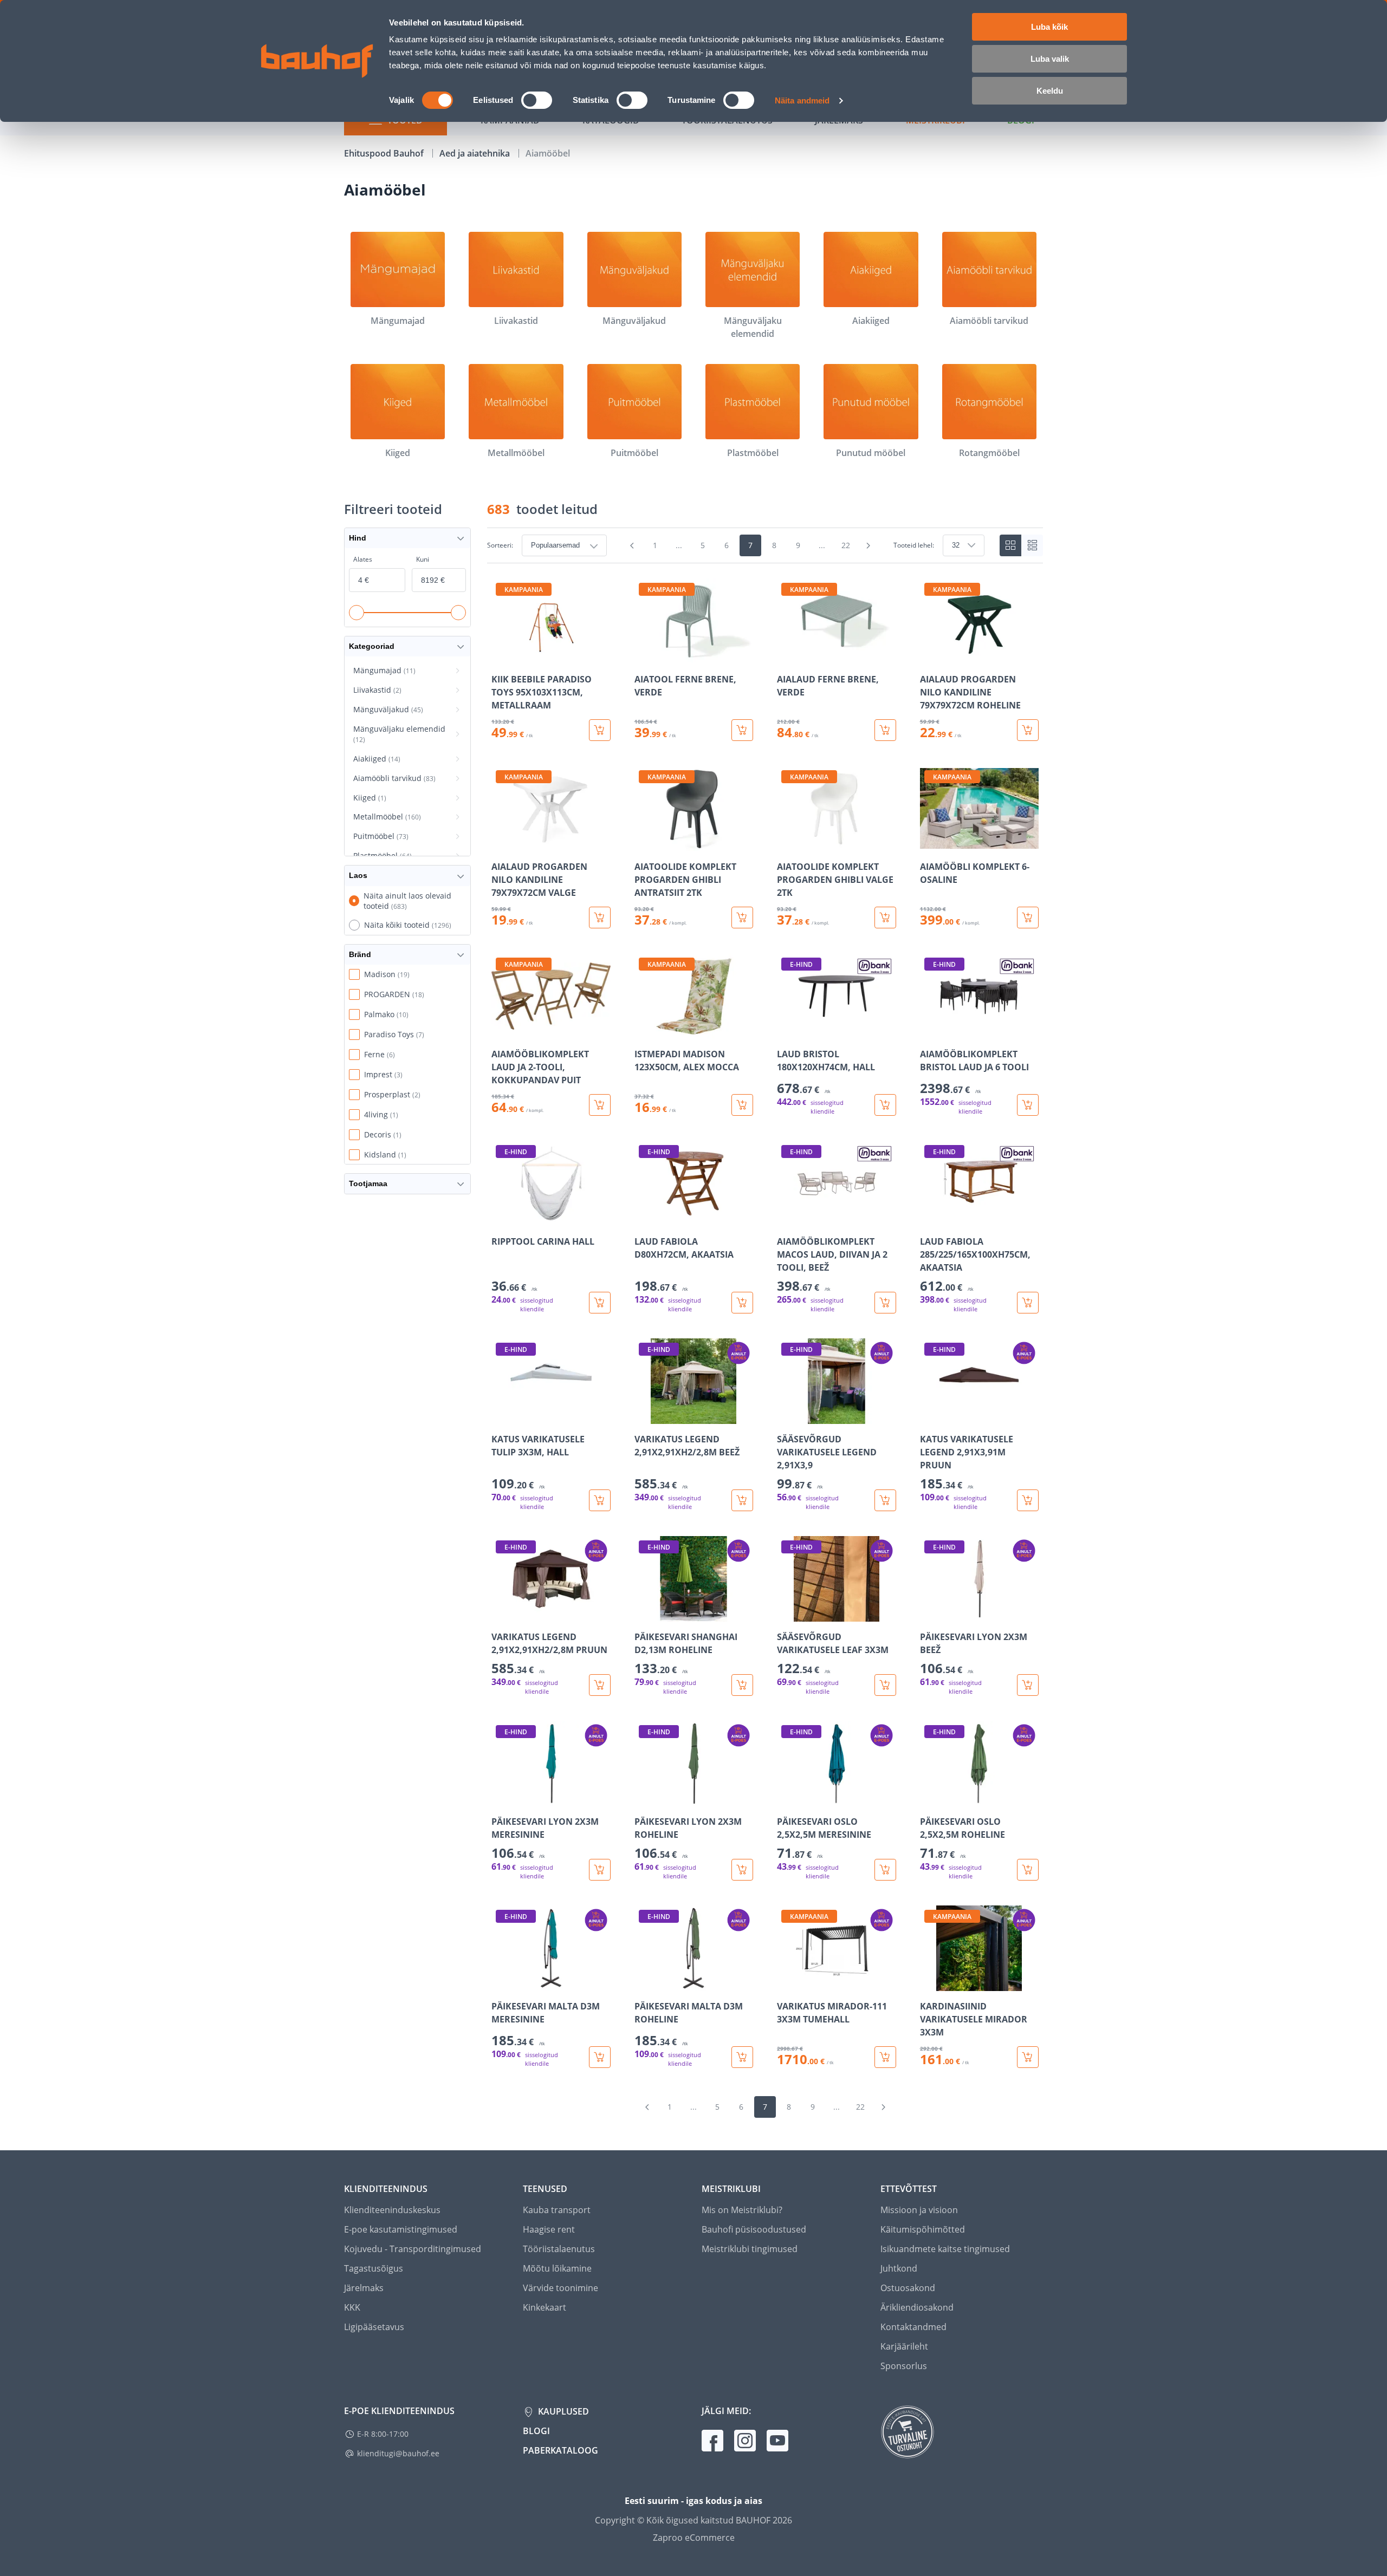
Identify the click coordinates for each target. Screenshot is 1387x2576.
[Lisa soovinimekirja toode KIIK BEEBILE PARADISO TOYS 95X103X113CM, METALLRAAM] (501, 656)
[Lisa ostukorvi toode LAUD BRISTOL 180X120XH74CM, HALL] (885, 1105)
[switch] (537, 100)
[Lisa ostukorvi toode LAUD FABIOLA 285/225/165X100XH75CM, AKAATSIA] (1028, 1303)
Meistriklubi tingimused (750, 2249)
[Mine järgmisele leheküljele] (869, 545)
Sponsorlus (904, 2366)
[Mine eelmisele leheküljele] (632, 545)
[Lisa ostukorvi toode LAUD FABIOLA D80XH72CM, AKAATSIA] (742, 1303)
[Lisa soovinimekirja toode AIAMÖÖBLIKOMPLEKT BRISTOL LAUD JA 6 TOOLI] (929, 1031)
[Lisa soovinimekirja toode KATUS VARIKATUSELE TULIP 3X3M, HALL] (501, 1416)
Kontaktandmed (913, 2327)
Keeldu (1050, 91)
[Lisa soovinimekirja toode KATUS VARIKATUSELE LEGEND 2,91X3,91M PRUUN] (929, 1416)
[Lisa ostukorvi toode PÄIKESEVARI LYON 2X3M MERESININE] (600, 1870)
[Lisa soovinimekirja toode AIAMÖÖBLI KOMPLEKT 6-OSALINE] (929, 844)
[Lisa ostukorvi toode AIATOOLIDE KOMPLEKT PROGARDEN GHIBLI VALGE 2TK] (885, 918)
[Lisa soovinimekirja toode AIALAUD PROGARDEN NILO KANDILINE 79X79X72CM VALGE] (501, 844)
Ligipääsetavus (374, 2327)
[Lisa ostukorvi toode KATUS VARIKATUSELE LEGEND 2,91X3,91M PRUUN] (1028, 1500)
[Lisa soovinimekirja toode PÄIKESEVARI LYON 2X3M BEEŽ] (929, 1614)
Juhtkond (899, 2268)
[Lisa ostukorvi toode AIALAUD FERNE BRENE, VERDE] (885, 730)
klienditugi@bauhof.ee (398, 2453)
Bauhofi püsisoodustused (754, 2229)
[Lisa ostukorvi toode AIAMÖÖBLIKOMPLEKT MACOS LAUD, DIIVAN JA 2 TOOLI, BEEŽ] (885, 1303)
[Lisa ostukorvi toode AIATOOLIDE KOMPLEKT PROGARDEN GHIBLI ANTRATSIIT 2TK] (742, 918)
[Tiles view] (1010, 545)
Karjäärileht (904, 2346)
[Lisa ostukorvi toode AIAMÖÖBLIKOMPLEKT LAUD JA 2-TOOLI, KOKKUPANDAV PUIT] (600, 1105)
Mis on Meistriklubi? (742, 2210)
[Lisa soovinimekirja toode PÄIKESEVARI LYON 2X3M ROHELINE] (644, 1799)
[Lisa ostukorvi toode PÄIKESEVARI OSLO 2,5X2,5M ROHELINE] (1028, 1870)
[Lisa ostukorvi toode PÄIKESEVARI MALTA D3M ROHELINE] (742, 2057)
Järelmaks (364, 2288)
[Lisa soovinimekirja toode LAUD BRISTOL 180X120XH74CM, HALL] (786, 1031)
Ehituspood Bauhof (385, 153)
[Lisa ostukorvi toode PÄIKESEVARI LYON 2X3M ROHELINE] (742, 1870)
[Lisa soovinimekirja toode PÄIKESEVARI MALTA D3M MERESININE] (501, 1983)
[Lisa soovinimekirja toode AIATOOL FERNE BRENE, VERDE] (644, 656)
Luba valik (1050, 59)
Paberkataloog (560, 2450)
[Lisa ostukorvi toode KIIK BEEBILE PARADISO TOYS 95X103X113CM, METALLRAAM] (600, 730)
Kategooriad (372, 646)
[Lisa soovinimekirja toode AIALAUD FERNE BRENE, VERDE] (786, 656)
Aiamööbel (548, 153)
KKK (352, 2307)
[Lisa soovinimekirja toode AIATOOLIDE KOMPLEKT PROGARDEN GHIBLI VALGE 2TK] (786, 844)
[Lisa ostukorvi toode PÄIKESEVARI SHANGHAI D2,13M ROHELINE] (742, 1685)
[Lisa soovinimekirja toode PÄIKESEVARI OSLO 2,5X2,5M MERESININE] (786, 1799)
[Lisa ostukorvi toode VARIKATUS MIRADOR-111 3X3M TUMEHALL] (885, 2057)
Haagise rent (549, 2229)
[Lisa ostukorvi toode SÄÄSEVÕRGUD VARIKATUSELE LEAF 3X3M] (885, 1685)
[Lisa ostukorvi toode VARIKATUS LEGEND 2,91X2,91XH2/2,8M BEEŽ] (742, 1500)
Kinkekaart (545, 2307)
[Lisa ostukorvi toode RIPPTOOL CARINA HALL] (600, 1303)
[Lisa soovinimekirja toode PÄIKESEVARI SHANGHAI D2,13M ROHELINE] (644, 1614)
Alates (363, 559)
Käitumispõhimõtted (923, 2229)
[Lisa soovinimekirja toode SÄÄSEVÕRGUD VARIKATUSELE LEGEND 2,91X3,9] (786, 1416)
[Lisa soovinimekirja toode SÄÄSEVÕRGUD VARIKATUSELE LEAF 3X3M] (786, 1614)
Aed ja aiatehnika (476, 153)
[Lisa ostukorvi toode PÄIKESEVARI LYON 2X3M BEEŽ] (1028, 1685)
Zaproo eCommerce (694, 2538)
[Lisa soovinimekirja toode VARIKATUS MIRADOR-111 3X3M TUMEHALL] (786, 1983)
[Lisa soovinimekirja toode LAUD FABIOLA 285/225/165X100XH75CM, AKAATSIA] (929, 1219)
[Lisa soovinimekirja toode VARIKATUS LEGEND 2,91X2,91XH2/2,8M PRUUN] (501, 1614)
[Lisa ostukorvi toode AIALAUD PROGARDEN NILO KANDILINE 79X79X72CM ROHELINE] (1028, 730)
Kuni (423, 559)
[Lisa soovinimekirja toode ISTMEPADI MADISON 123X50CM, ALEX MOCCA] (644, 1031)
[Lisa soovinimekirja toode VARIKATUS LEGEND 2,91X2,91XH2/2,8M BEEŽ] (644, 1416)
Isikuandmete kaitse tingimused (945, 2249)
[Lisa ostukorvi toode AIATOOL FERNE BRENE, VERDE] (742, 730)
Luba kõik (1049, 27)
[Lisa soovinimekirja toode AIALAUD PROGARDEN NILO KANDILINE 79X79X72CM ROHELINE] (929, 656)
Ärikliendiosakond (917, 2307)
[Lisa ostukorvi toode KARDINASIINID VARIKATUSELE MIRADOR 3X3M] (1028, 2057)
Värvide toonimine (560, 2288)
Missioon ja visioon (919, 2210)
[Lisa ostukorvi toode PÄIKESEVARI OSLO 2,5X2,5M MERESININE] (885, 1870)
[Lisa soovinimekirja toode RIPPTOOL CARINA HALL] (501, 1219)
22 (846, 545)
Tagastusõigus (374, 2268)
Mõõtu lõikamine (557, 2268)
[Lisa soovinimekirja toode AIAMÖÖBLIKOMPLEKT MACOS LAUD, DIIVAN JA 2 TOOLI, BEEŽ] (786, 1219)
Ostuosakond (908, 2288)
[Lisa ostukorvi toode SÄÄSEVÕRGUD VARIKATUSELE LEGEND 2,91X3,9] (885, 1500)
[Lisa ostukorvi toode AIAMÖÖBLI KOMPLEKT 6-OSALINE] (1028, 918)
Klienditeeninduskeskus (392, 2210)
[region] (765, 1323)
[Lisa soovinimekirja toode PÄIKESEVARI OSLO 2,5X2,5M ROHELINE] (929, 1799)
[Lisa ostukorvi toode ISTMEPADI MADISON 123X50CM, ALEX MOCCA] (742, 1105)
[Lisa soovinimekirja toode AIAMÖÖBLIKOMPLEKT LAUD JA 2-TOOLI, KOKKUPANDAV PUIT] (501, 1031)
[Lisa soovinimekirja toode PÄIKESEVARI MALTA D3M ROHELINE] (644, 1983)
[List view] (1032, 545)
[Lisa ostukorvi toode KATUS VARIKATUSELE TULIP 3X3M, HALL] (600, 1500)
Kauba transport (557, 2210)
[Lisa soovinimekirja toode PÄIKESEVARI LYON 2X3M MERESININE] (501, 1799)
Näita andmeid (802, 100)
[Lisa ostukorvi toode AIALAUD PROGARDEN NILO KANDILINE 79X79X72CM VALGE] (600, 918)
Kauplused (562, 2411)
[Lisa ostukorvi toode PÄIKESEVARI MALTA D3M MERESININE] (600, 2057)
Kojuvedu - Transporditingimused (413, 2249)
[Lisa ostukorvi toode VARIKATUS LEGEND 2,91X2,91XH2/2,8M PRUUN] (600, 1685)
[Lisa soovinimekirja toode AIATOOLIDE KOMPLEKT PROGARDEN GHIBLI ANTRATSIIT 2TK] (644, 844)
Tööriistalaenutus (559, 2249)
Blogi (536, 2431)
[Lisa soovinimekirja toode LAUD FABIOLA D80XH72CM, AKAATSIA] (644, 1219)
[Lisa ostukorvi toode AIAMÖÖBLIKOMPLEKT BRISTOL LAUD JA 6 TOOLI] (1028, 1105)
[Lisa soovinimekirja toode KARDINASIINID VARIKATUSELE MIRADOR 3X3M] (929, 1983)
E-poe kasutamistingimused (401, 2229)
